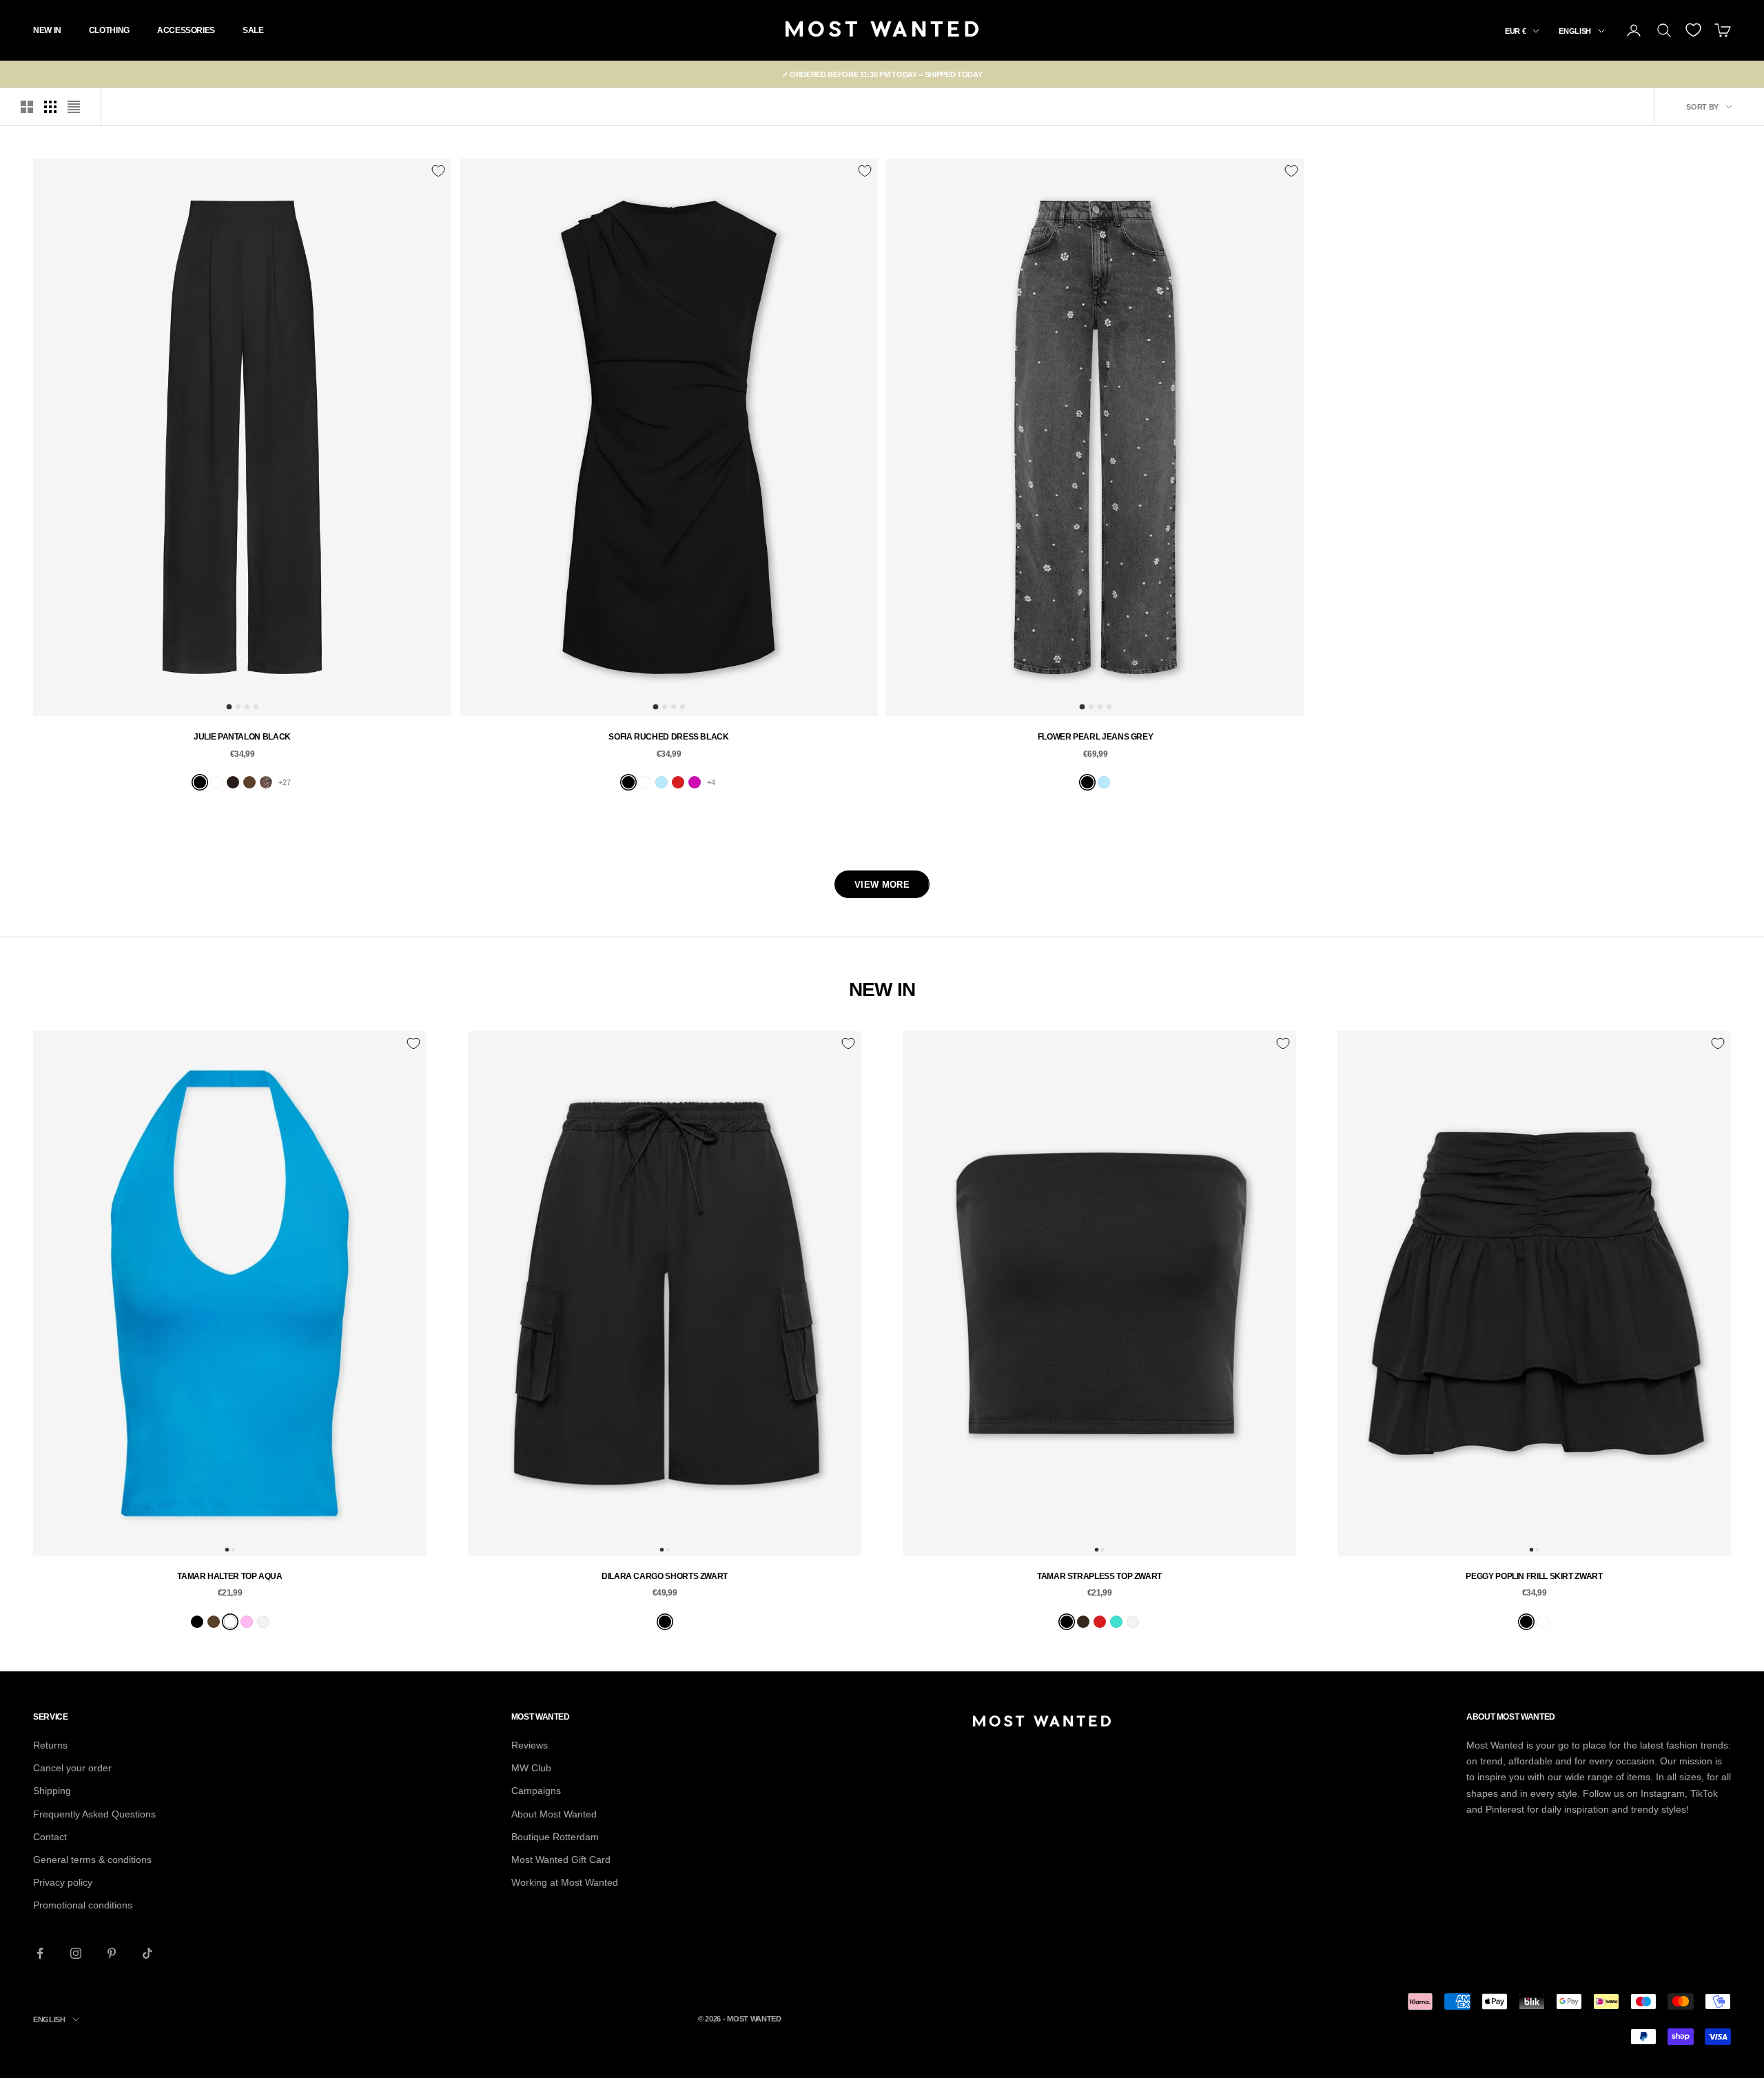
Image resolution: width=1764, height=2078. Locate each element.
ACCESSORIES (186, 30)
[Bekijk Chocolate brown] (233, 782)
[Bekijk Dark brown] (1083, 1622)
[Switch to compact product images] (74, 107)
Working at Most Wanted (565, 1882)
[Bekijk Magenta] (695, 782)
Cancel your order (72, 1768)
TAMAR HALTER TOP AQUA (229, 1576)
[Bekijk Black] (200, 782)
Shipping (52, 1791)
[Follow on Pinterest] (112, 1953)
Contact (50, 1837)
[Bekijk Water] (230, 1622)
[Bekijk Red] (678, 782)
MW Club (531, 1768)
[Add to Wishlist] (438, 171)
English (1575, 31)
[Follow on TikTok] (147, 1953)
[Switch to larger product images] (27, 107)
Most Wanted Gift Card (561, 1860)
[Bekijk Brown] (214, 1622)
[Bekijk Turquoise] (1116, 1622)
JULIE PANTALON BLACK (242, 737)
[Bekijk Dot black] (216, 782)
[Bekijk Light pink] (247, 1622)
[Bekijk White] (263, 1622)
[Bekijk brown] (249, 782)
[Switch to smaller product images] (50, 107)
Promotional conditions (83, 1905)
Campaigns (536, 1791)
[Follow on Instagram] (76, 1953)
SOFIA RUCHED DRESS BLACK (668, 737)
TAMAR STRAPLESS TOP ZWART (1099, 1576)
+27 (285, 782)
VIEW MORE (882, 885)
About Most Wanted (554, 1814)
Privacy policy (63, 1882)
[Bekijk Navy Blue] (645, 782)
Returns (50, 1745)
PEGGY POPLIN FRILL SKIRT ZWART (1534, 1576)
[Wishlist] (1693, 30)
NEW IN (47, 30)
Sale (253, 30)
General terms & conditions (92, 1860)
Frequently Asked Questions (94, 1814)
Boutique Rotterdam (555, 1837)
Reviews (530, 1745)
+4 (711, 782)
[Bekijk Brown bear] (1543, 1622)
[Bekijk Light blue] (661, 782)
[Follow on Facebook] (40, 1953)
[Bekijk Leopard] (266, 782)
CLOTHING (109, 30)
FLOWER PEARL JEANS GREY (1096, 737)
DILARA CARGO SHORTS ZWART (665, 1576)
